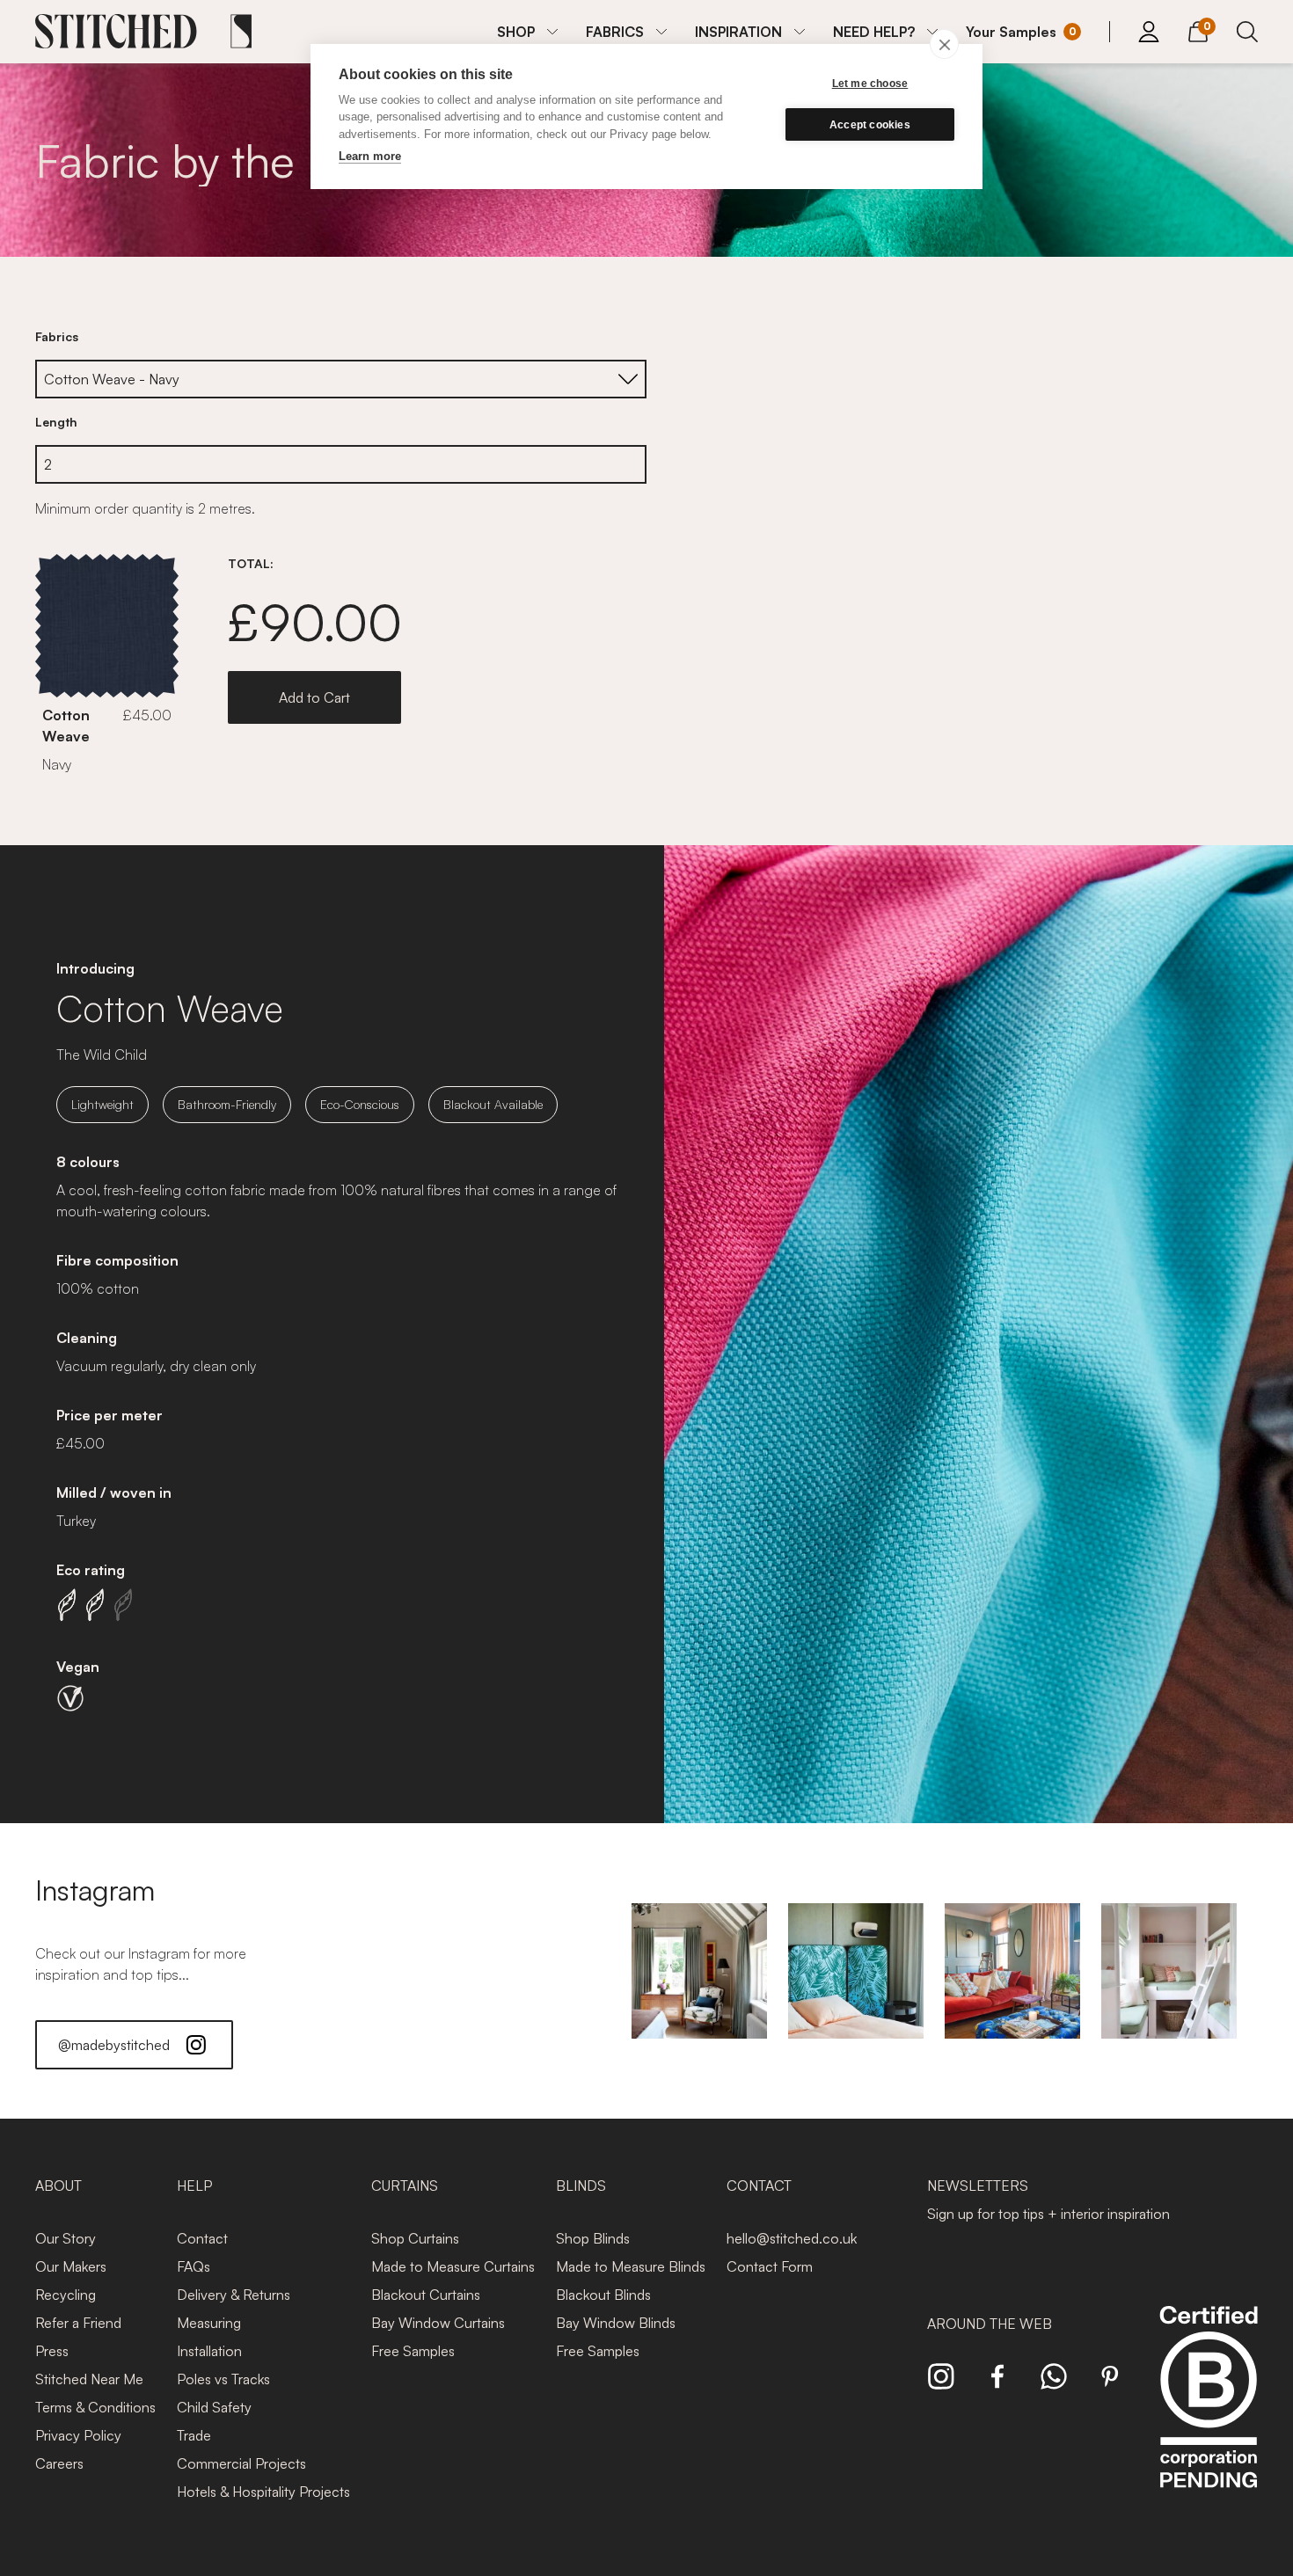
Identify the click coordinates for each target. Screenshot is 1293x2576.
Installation (209, 2351)
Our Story (66, 2238)
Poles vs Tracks (223, 2379)
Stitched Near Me (89, 2379)
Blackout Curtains (426, 2295)
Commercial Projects (241, 2463)
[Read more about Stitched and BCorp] (1209, 2416)
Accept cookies (870, 125)
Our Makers (71, 2266)
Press (52, 2351)
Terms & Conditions (95, 2407)
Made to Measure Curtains (453, 2266)
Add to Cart (314, 697)
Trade (194, 2435)
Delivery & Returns (234, 2295)
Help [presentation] (194, 2186)
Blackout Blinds (603, 2295)
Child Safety (214, 2407)
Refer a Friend (78, 2323)
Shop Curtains (415, 2238)
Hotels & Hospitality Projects (263, 2492)
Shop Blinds (593, 2238)
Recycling (66, 2295)
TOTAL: (251, 563)
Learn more (370, 156)
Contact (202, 2238)
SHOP (516, 32)
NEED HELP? (874, 32)
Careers (59, 2463)
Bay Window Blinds (616, 2323)
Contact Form (770, 2266)
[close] (944, 44)
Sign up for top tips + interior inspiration (1048, 2214)
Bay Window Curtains (438, 2323)
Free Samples (413, 2351)
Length (56, 422)
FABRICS (615, 32)
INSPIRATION (738, 32)
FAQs (194, 2266)
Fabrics (57, 336)
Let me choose (870, 84)
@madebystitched (114, 2045)
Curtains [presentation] (405, 2186)
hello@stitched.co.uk (792, 2238)
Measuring (209, 2323)
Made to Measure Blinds (631, 2266)
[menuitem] (527, 32)
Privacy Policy (78, 2435)
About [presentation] (58, 2186)
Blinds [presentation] (581, 2186)
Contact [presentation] (759, 2186)
